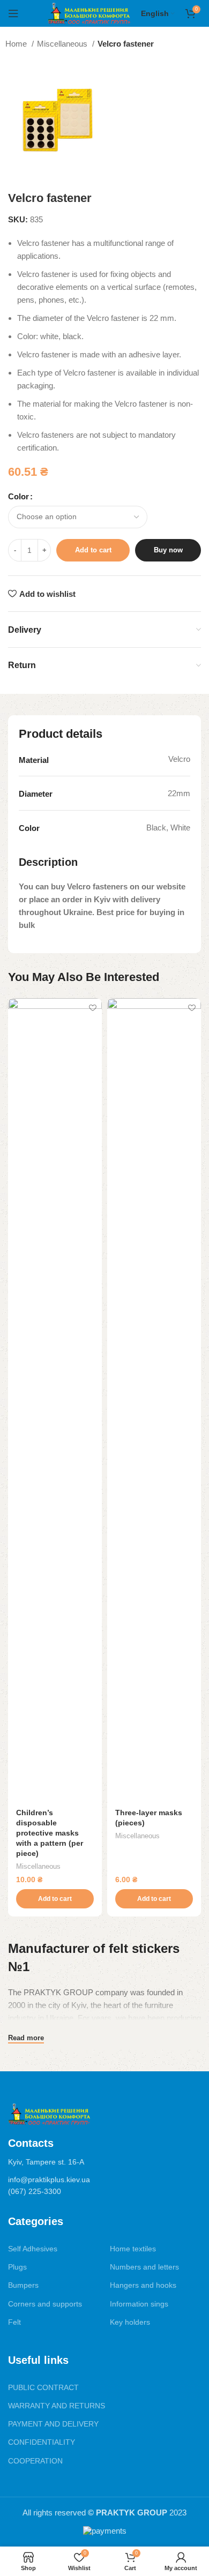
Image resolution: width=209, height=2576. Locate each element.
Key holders (130, 2322)
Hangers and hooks (143, 2285)
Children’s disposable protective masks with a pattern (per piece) (50, 1833)
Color (18, 496)
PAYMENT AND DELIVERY (53, 2424)
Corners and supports (45, 2304)
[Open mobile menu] (13, 13)
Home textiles (133, 2249)
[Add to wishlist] (92, 1008)
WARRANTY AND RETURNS (57, 2406)
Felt (14, 2322)
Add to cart (93, 550)
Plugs (17, 2267)
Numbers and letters (144, 2267)
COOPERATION (35, 2461)
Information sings (139, 2304)
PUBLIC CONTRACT (43, 2387)
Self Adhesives (33, 2249)
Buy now (168, 550)
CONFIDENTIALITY (42, 2442)
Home (17, 44)
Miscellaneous (63, 44)
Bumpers (23, 2285)
